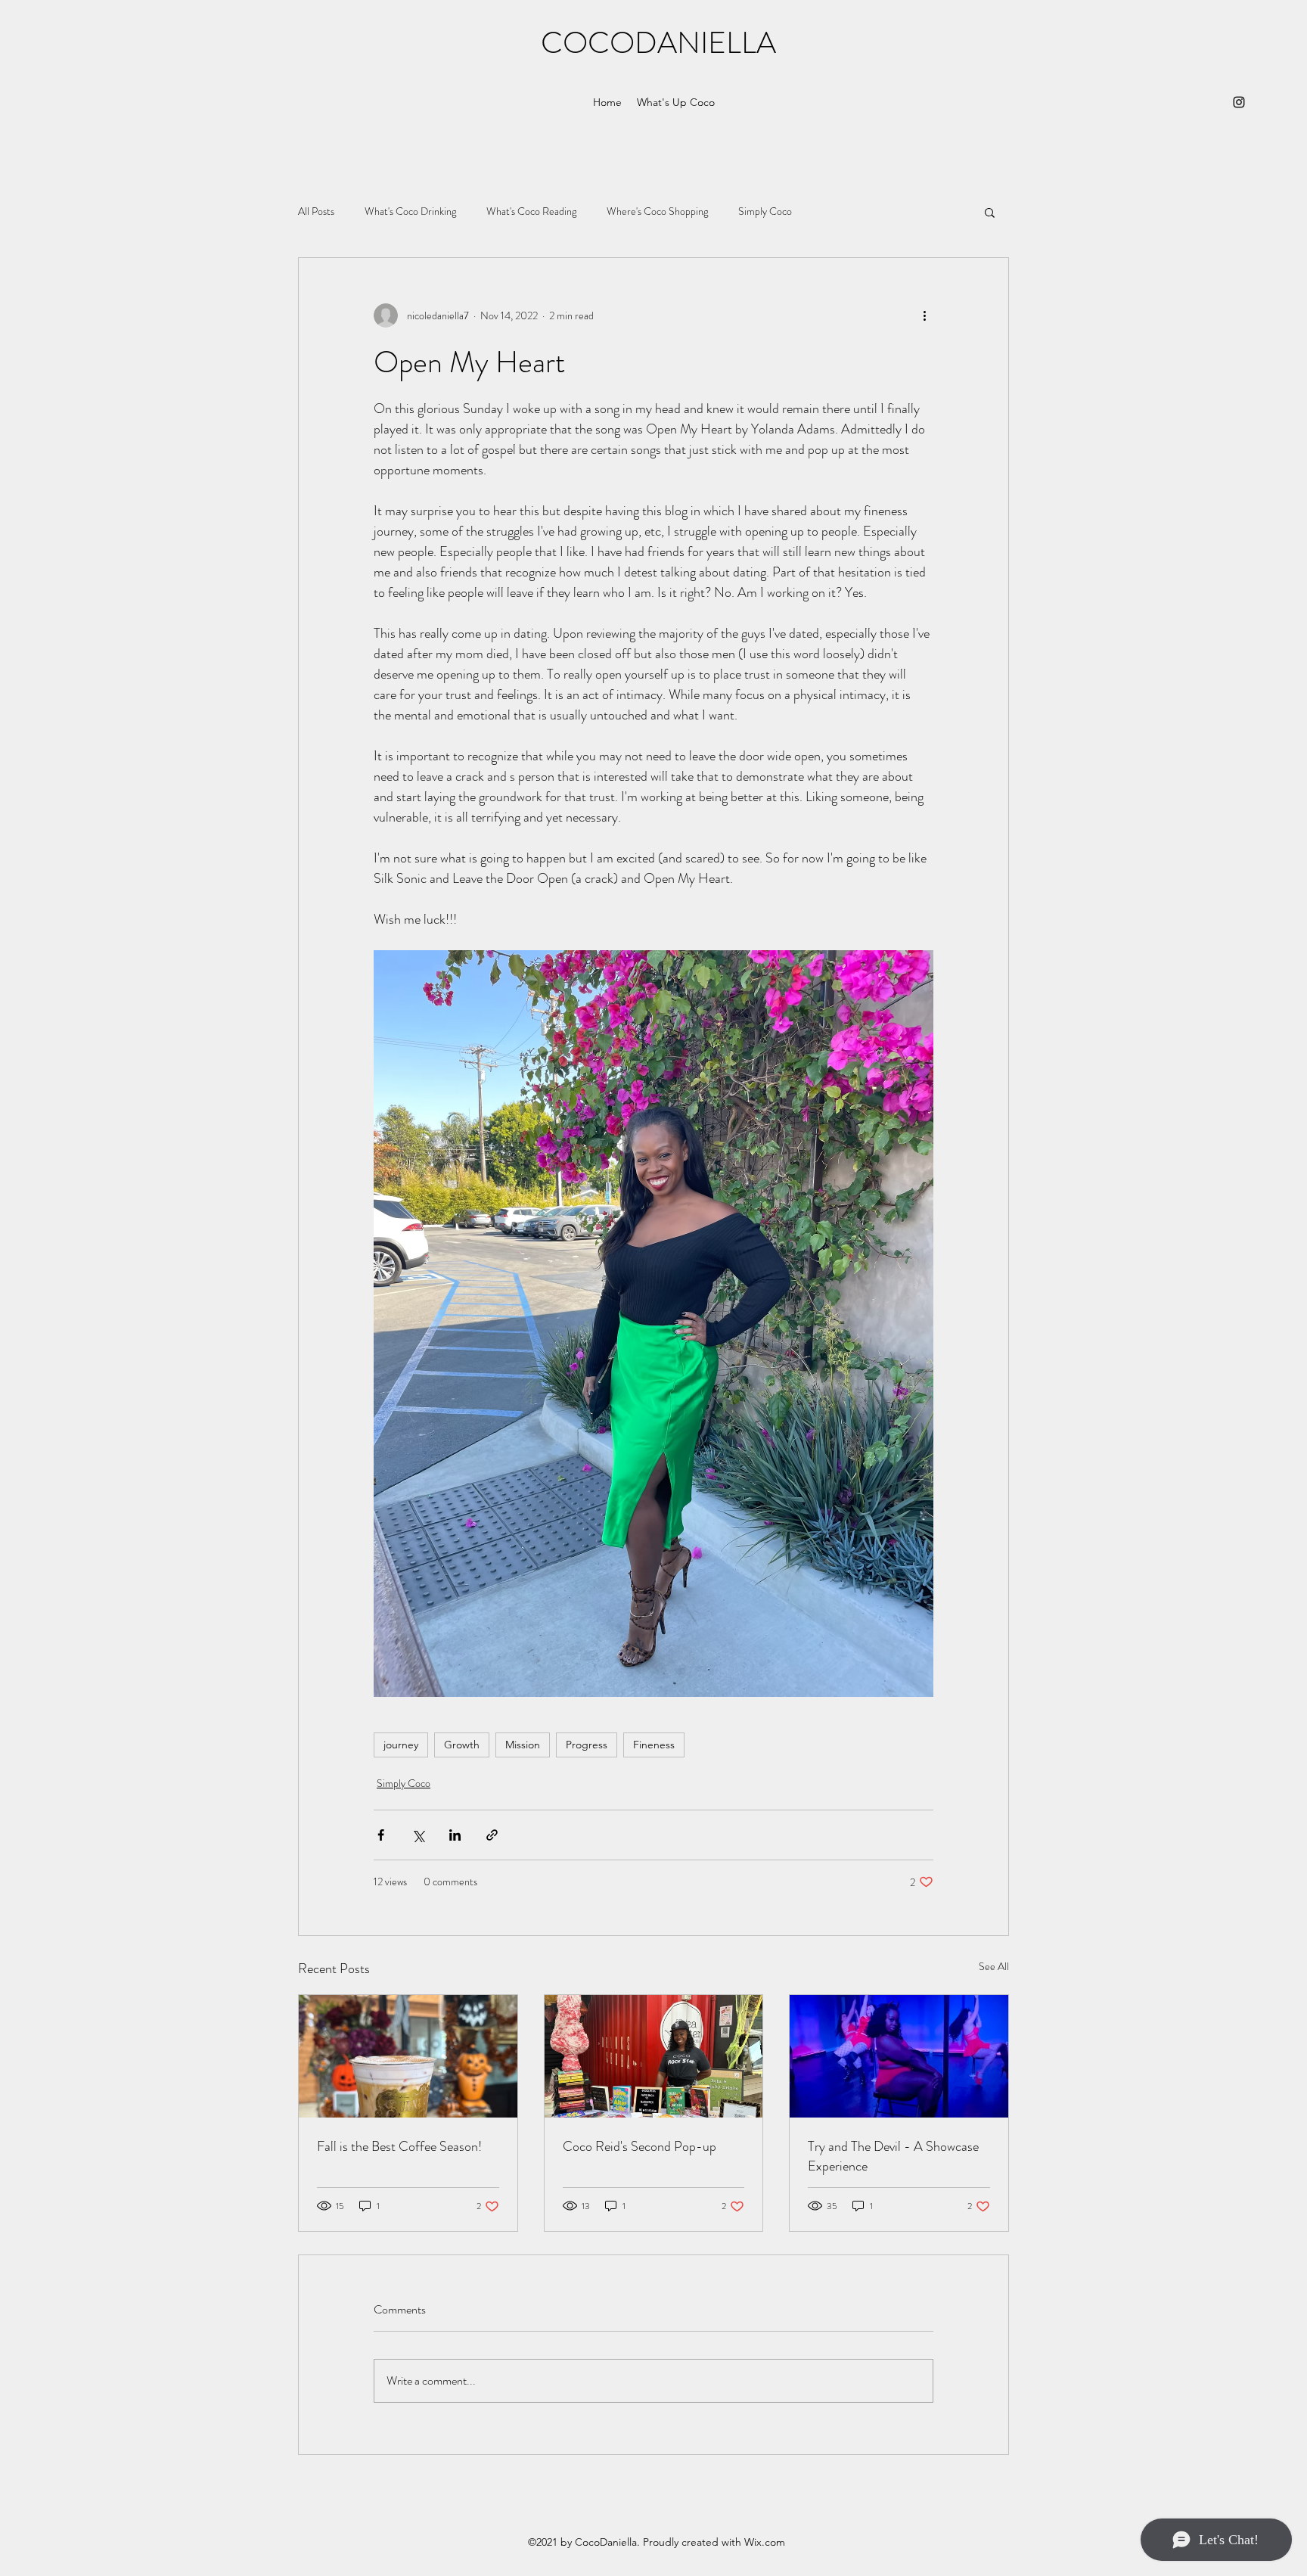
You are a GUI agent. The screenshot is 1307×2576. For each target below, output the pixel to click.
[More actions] (924, 315)
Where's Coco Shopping (657, 211)
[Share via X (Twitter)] (418, 1835)
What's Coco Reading (531, 211)
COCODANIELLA (658, 43)
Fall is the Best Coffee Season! (399, 2146)
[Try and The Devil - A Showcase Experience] (899, 2056)
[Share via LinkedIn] (455, 1835)
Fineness (654, 1745)
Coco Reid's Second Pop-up (640, 2146)
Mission (523, 1745)
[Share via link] (492, 1835)
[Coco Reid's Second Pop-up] (654, 2056)
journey (401, 1745)
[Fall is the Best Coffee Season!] (408, 2056)
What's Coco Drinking (410, 211)
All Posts (316, 211)
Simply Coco (765, 211)
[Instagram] (1239, 102)
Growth (462, 1745)
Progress (587, 1745)
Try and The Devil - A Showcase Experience (893, 2156)
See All (994, 1966)
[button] (990, 212)
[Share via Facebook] (381, 1835)
